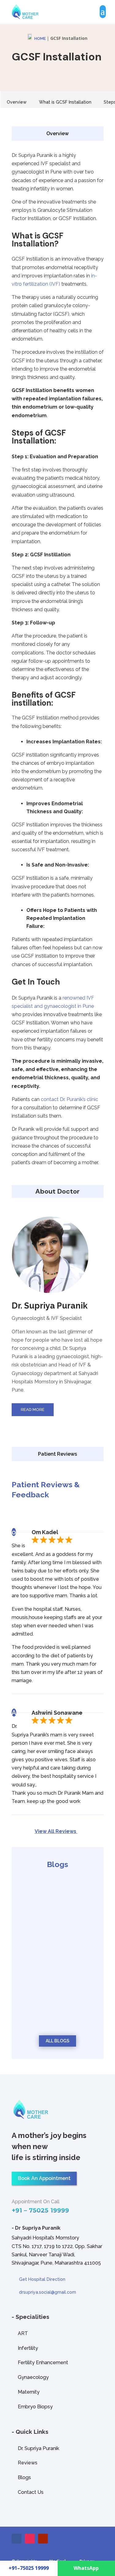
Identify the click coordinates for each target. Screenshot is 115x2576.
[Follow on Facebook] (17, 2539)
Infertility (28, 2348)
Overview (17, 102)
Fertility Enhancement (43, 2363)
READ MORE (33, 1410)
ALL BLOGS (57, 2041)
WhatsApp (86, 2568)
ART (23, 2333)
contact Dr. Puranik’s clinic (69, 1099)
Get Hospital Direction (42, 2279)
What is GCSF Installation (65, 102)
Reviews (28, 2463)
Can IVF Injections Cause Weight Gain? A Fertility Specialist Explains (57, 1912)
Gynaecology (33, 2377)
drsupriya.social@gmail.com (48, 2292)
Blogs (24, 2477)
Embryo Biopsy (35, 2407)
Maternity (29, 2392)
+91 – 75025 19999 (40, 2210)
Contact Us (31, 2492)
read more (38, 1927)
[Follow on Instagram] (30, 2539)
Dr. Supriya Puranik (38, 2448)
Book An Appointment (44, 2178)
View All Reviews (56, 1831)
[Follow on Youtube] (43, 2539)
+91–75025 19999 (29, 2568)
